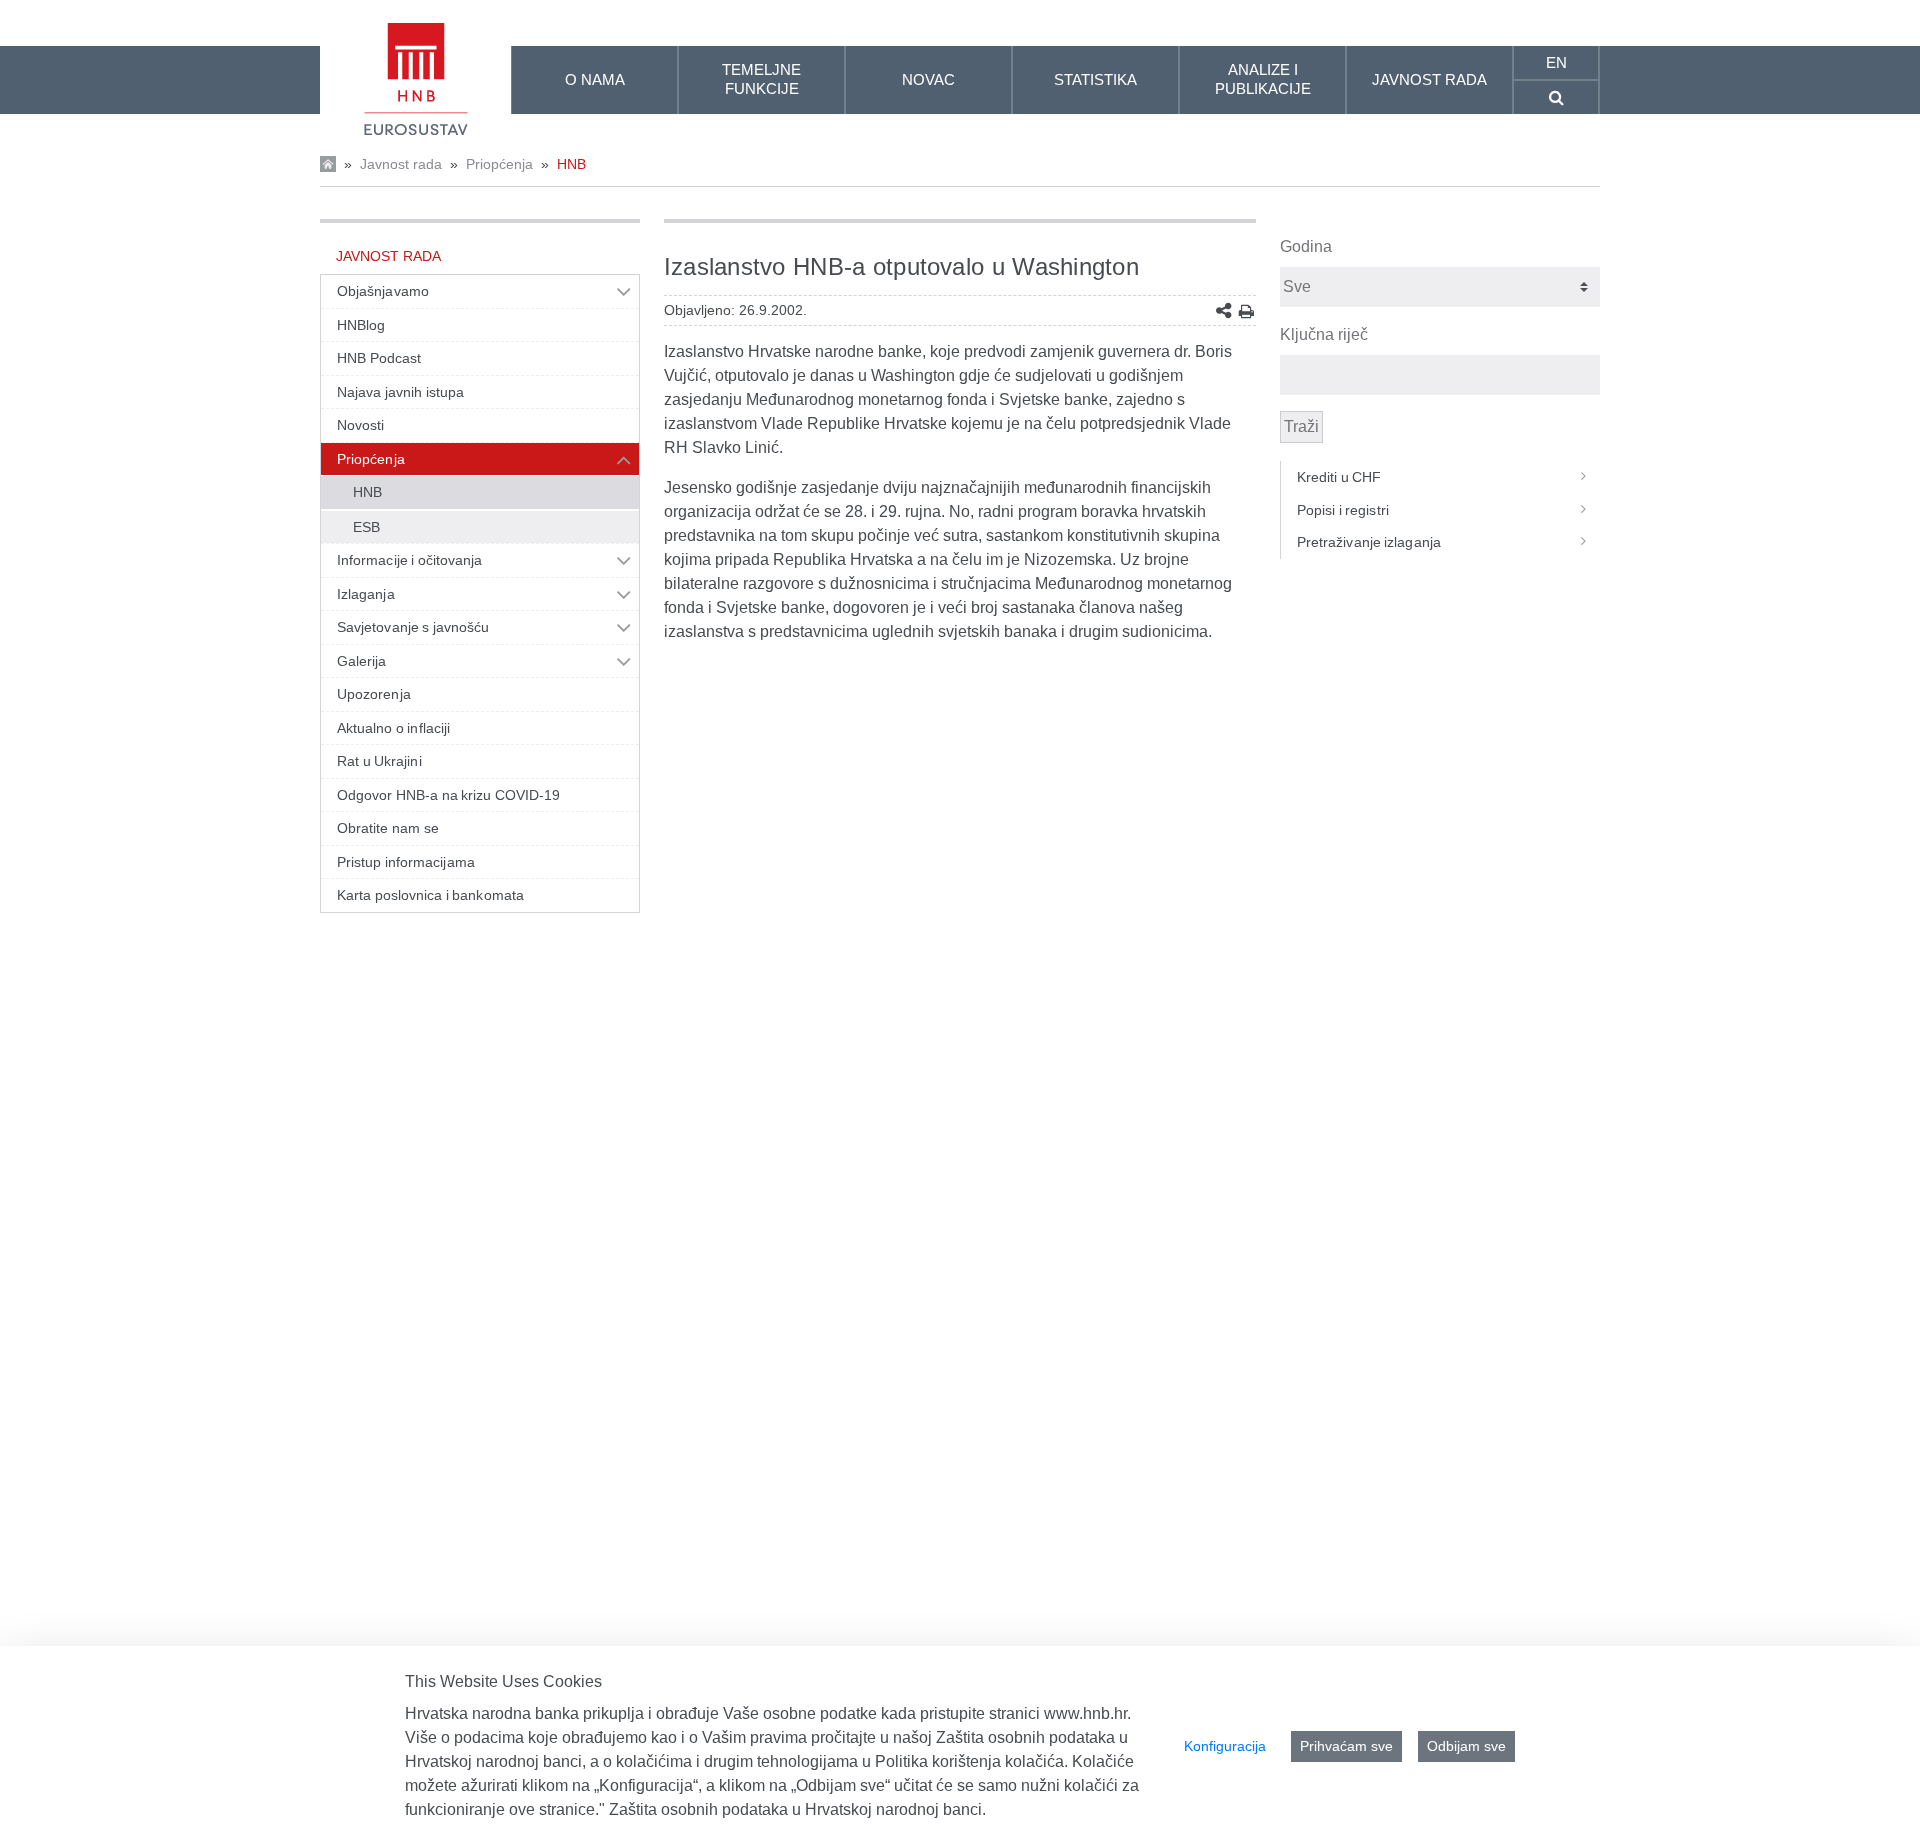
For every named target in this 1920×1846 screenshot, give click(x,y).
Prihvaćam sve (1346, 1746)
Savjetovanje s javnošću (413, 627)
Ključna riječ (1324, 334)
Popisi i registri (1343, 510)
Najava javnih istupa (400, 392)
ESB (366, 527)
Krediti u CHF (1339, 477)
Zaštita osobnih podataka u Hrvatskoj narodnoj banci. (797, 1809)
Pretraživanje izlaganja (1369, 542)
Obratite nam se (388, 828)
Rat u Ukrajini (379, 761)
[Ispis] (1246, 311)
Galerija (362, 661)
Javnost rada (401, 164)
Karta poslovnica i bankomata (430, 895)
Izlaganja (366, 594)
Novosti (361, 425)
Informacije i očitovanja (409, 560)
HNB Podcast (379, 358)
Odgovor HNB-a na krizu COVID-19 (448, 795)
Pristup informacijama (406, 862)
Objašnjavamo (383, 291)
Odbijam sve (1466, 1746)
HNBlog (361, 325)
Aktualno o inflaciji (393, 728)
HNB (571, 164)
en (1556, 62)
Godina (1306, 246)
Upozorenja (374, 694)
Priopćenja (499, 164)
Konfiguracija (1225, 1746)
